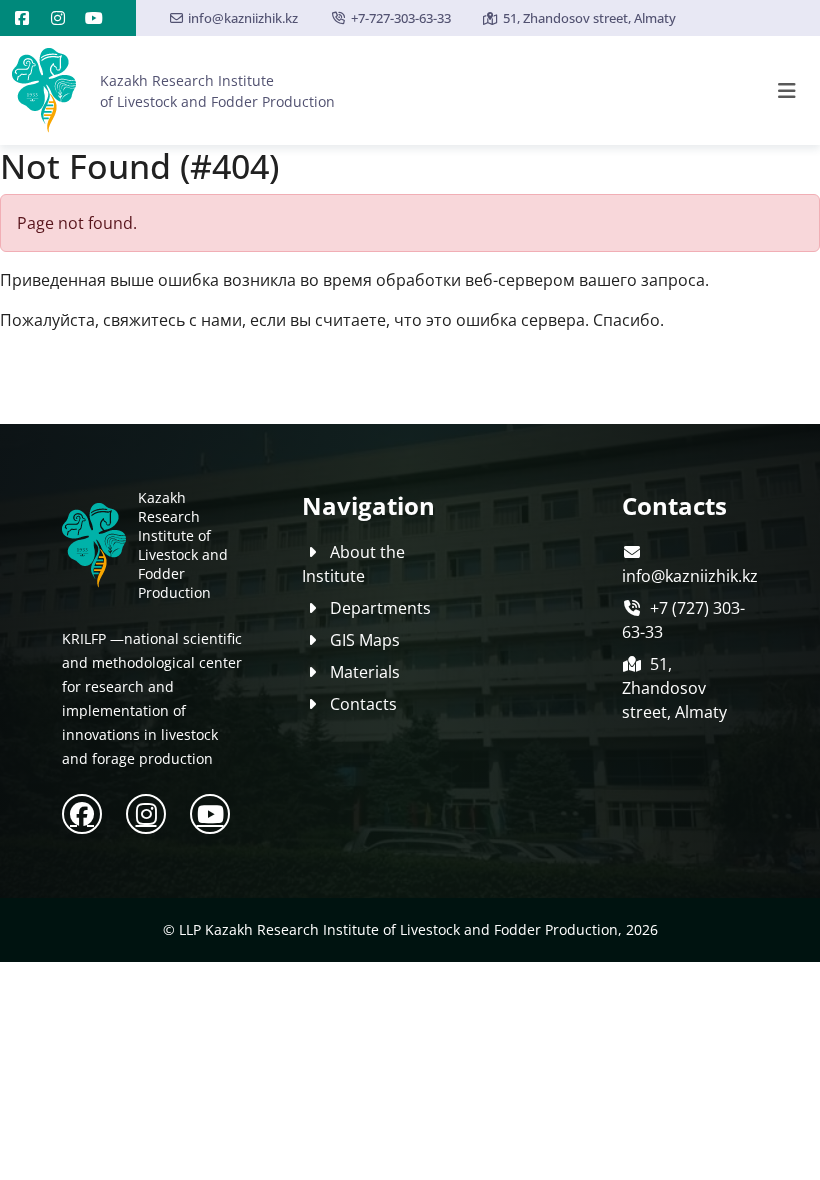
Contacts (363, 704)
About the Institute (353, 564)
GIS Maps (365, 640)
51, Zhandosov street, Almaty (589, 18)
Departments (380, 608)
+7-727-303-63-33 (400, 18)
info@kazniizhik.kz (243, 18)
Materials (365, 672)
